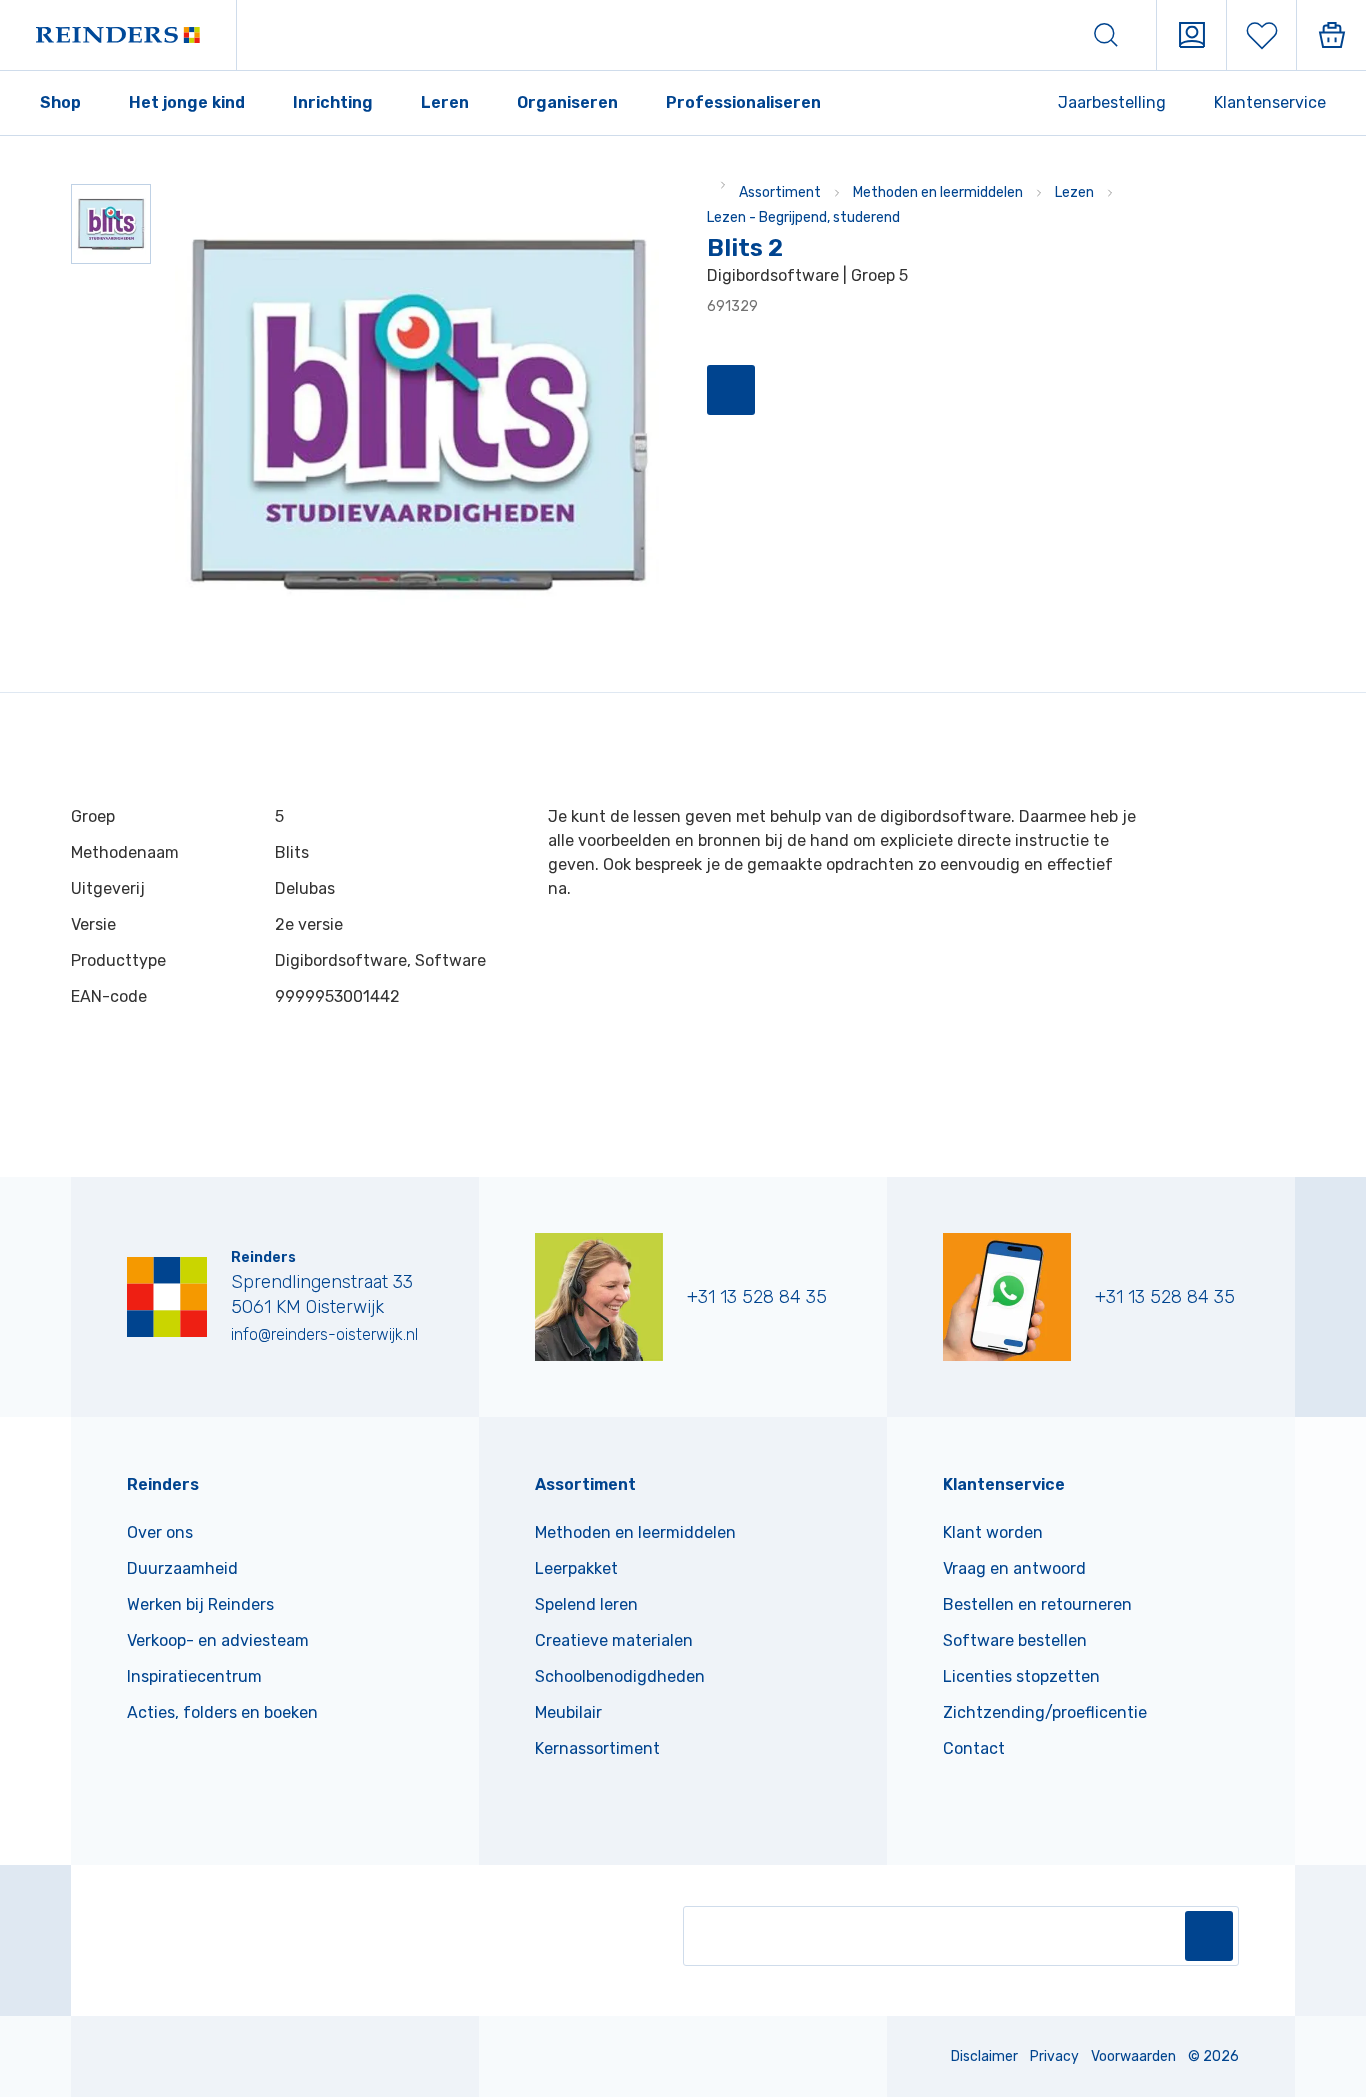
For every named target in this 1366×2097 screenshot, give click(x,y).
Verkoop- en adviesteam (218, 1640)
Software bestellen (1015, 1640)
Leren (445, 102)
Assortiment (780, 192)
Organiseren (567, 102)
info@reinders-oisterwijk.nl (324, 1334)
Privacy (1054, 2056)
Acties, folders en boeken (222, 1712)
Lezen (1074, 192)
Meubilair (568, 1712)
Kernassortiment (597, 1748)
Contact (974, 1748)
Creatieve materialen (614, 1640)
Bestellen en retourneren (1037, 1604)
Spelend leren (586, 1604)
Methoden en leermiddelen (938, 192)
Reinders (163, 1484)
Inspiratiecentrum (194, 1676)
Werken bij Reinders (200, 1604)
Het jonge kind (187, 102)
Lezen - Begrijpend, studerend (803, 217)
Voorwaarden (1133, 2056)
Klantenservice (1270, 102)
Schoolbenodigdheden (620, 1676)
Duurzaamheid (182, 1568)
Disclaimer (984, 2056)
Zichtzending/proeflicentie (1045, 1712)
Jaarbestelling (1112, 102)
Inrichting (333, 102)
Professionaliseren (743, 102)
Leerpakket (576, 1568)
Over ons (160, 1532)
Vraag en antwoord (1014, 1568)
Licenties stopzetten (1021, 1676)
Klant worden (993, 1532)
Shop (60, 102)
